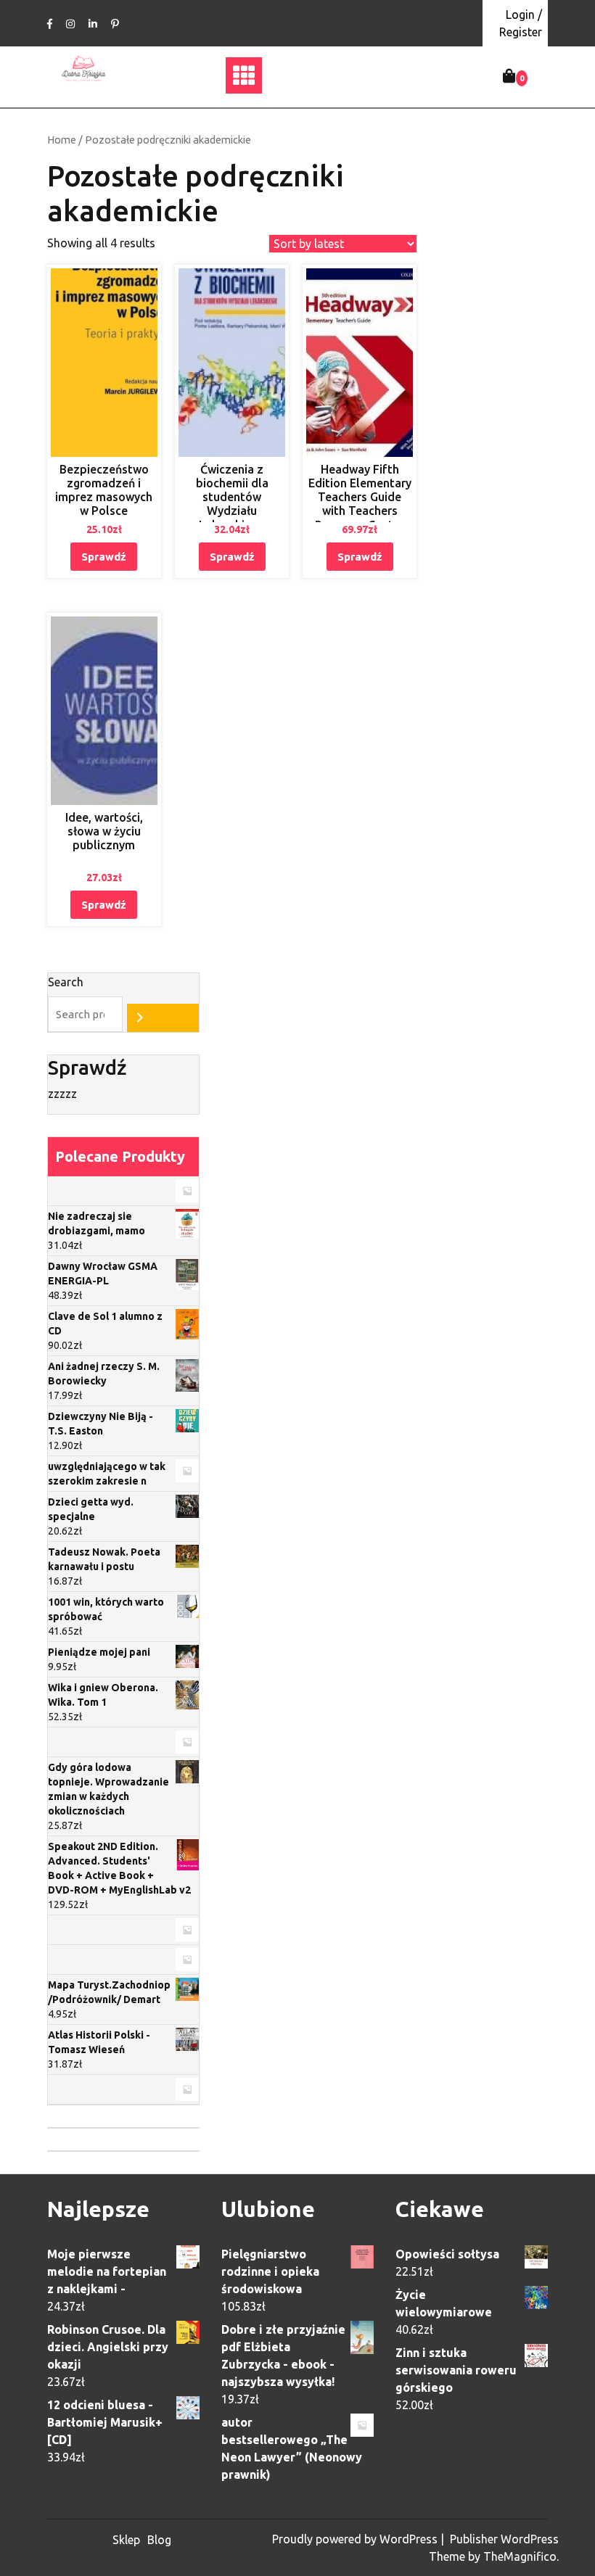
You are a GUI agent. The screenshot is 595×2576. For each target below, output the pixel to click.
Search (66, 982)
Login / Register (521, 23)
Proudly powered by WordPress (356, 2539)
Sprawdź (104, 557)
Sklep (126, 2540)
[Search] (163, 1018)
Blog (159, 2540)
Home (62, 140)
